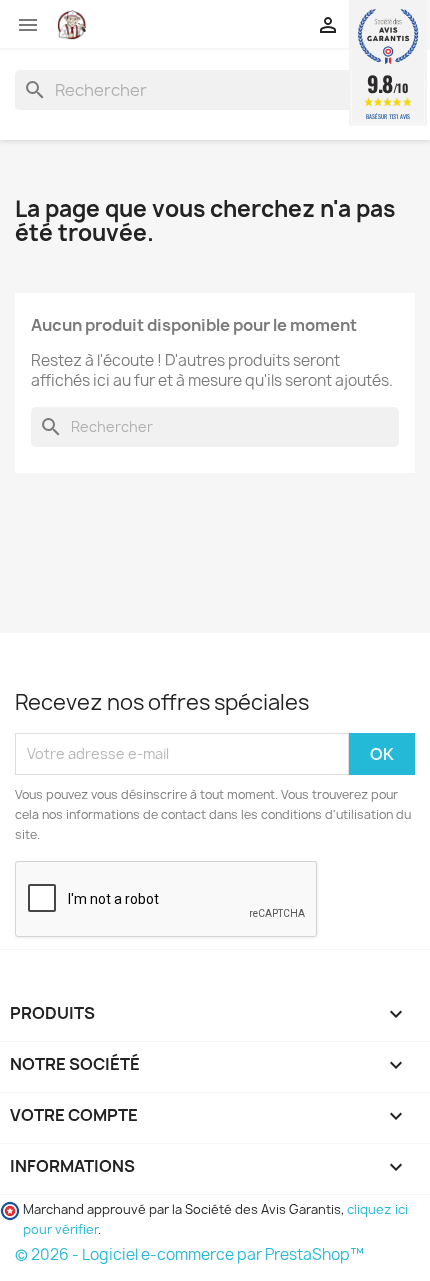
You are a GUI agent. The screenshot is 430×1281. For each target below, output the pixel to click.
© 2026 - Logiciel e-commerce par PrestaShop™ (189, 1254)
